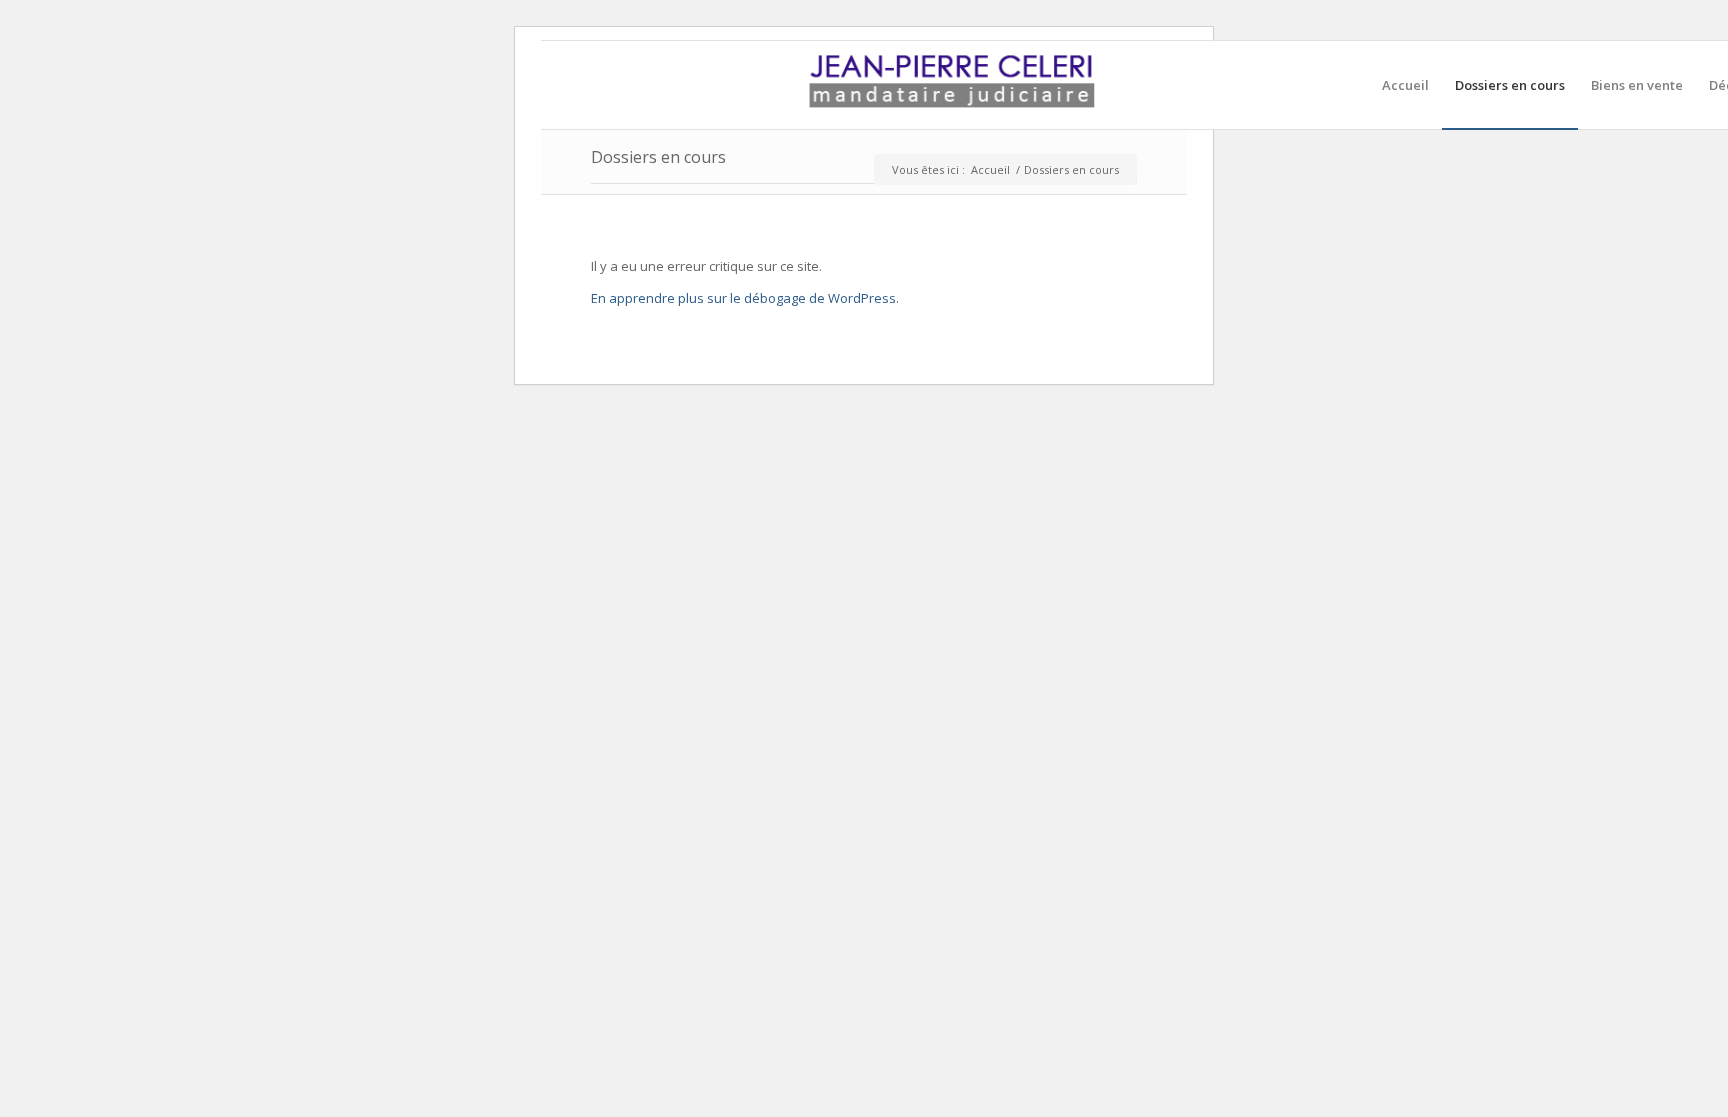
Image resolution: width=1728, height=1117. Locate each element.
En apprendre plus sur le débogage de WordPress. (745, 298)
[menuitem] (1405, 85)
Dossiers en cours (658, 157)
